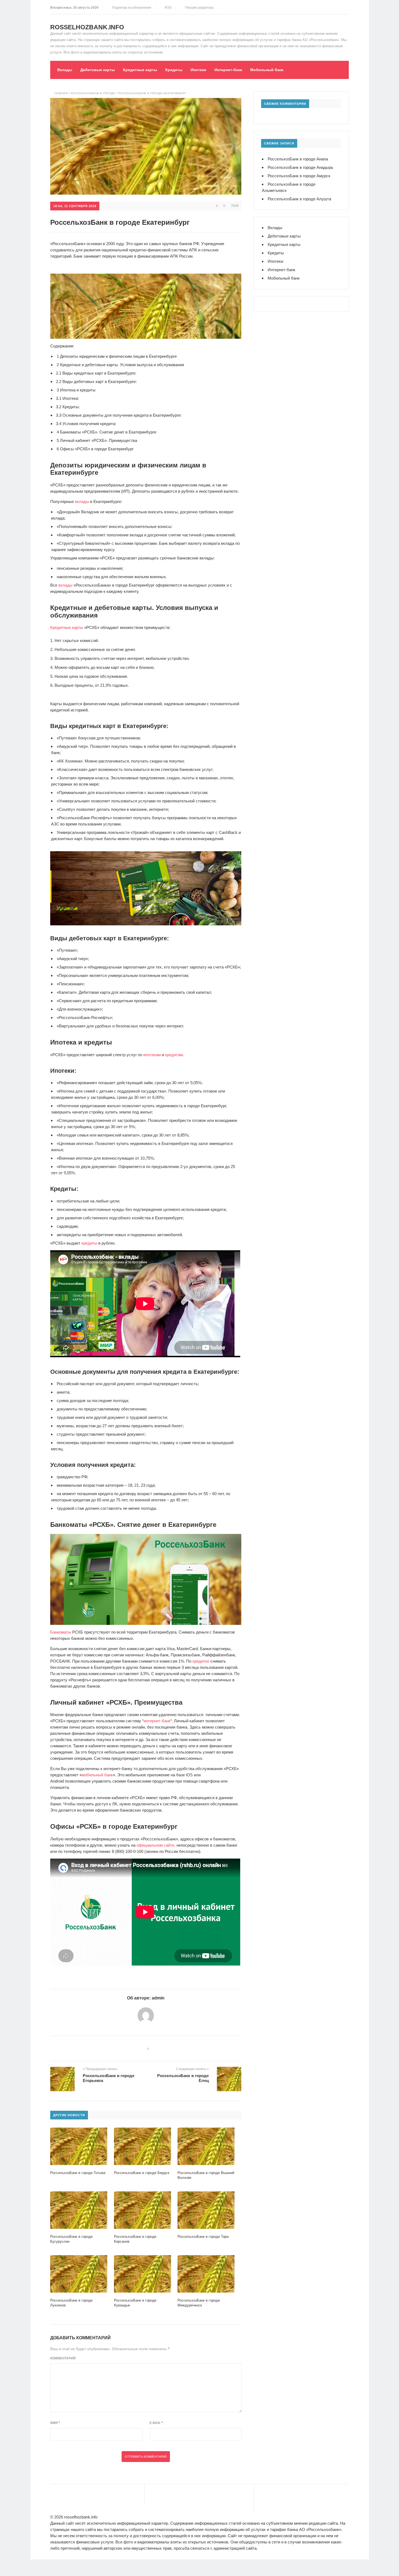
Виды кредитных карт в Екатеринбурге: (96, 373)
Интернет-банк (228, 70)
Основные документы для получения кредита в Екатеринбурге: (119, 415)
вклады (82, 501)
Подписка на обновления (131, 8)
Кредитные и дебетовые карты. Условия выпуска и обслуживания (120, 365)
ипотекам (152, 1055)
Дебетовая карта (94, 992)
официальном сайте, (156, 1845)
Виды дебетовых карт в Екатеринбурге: (96, 382)
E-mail (156, 2423)
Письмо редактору (199, 8)
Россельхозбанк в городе (93, 93)
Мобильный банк (267, 70)
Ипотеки (198, 70)
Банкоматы (61, 1632)
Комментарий (63, 2358)
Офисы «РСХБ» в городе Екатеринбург (95, 449)
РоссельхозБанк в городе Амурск (299, 176)
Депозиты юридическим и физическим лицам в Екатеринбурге (117, 356)
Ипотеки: (67, 398)
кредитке (201, 1661)
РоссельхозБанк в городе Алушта (299, 199)
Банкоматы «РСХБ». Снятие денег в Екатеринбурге (107, 432)
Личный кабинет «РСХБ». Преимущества (97, 440)
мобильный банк (97, 1775)
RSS (167, 8)
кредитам (174, 1055)
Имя (55, 2423)
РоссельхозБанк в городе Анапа (298, 159)
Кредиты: (68, 407)
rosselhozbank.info (87, 27)
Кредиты (174, 70)
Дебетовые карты (98, 70)
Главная (61, 93)
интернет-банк (157, 1721)
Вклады (65, 70)
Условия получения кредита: (86, 424)
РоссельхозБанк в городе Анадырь (300, 167)
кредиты (89, 1243)
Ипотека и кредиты (76, 390)
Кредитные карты (140, 70)
